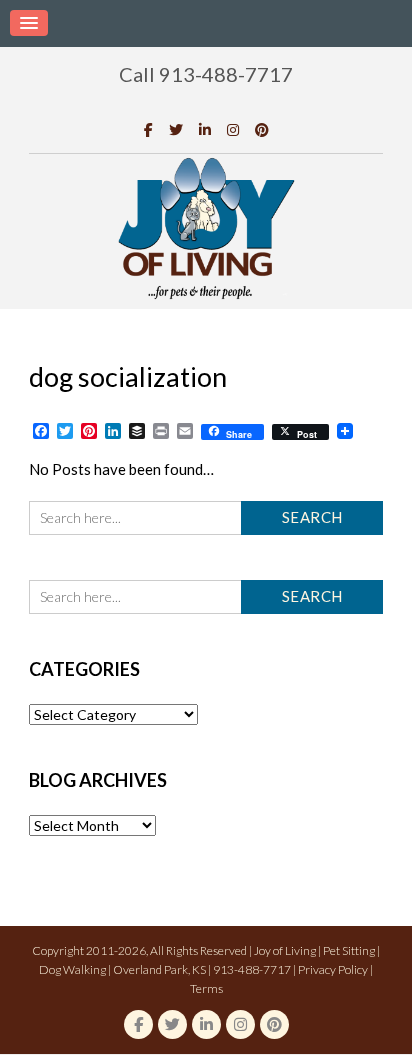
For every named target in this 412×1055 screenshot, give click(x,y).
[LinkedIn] (205, 129)
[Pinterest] (262, 129)
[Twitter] (176, 129)
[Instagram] (233, 129)
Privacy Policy (333, 969)
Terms (206, 988)
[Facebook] (148, 129)
